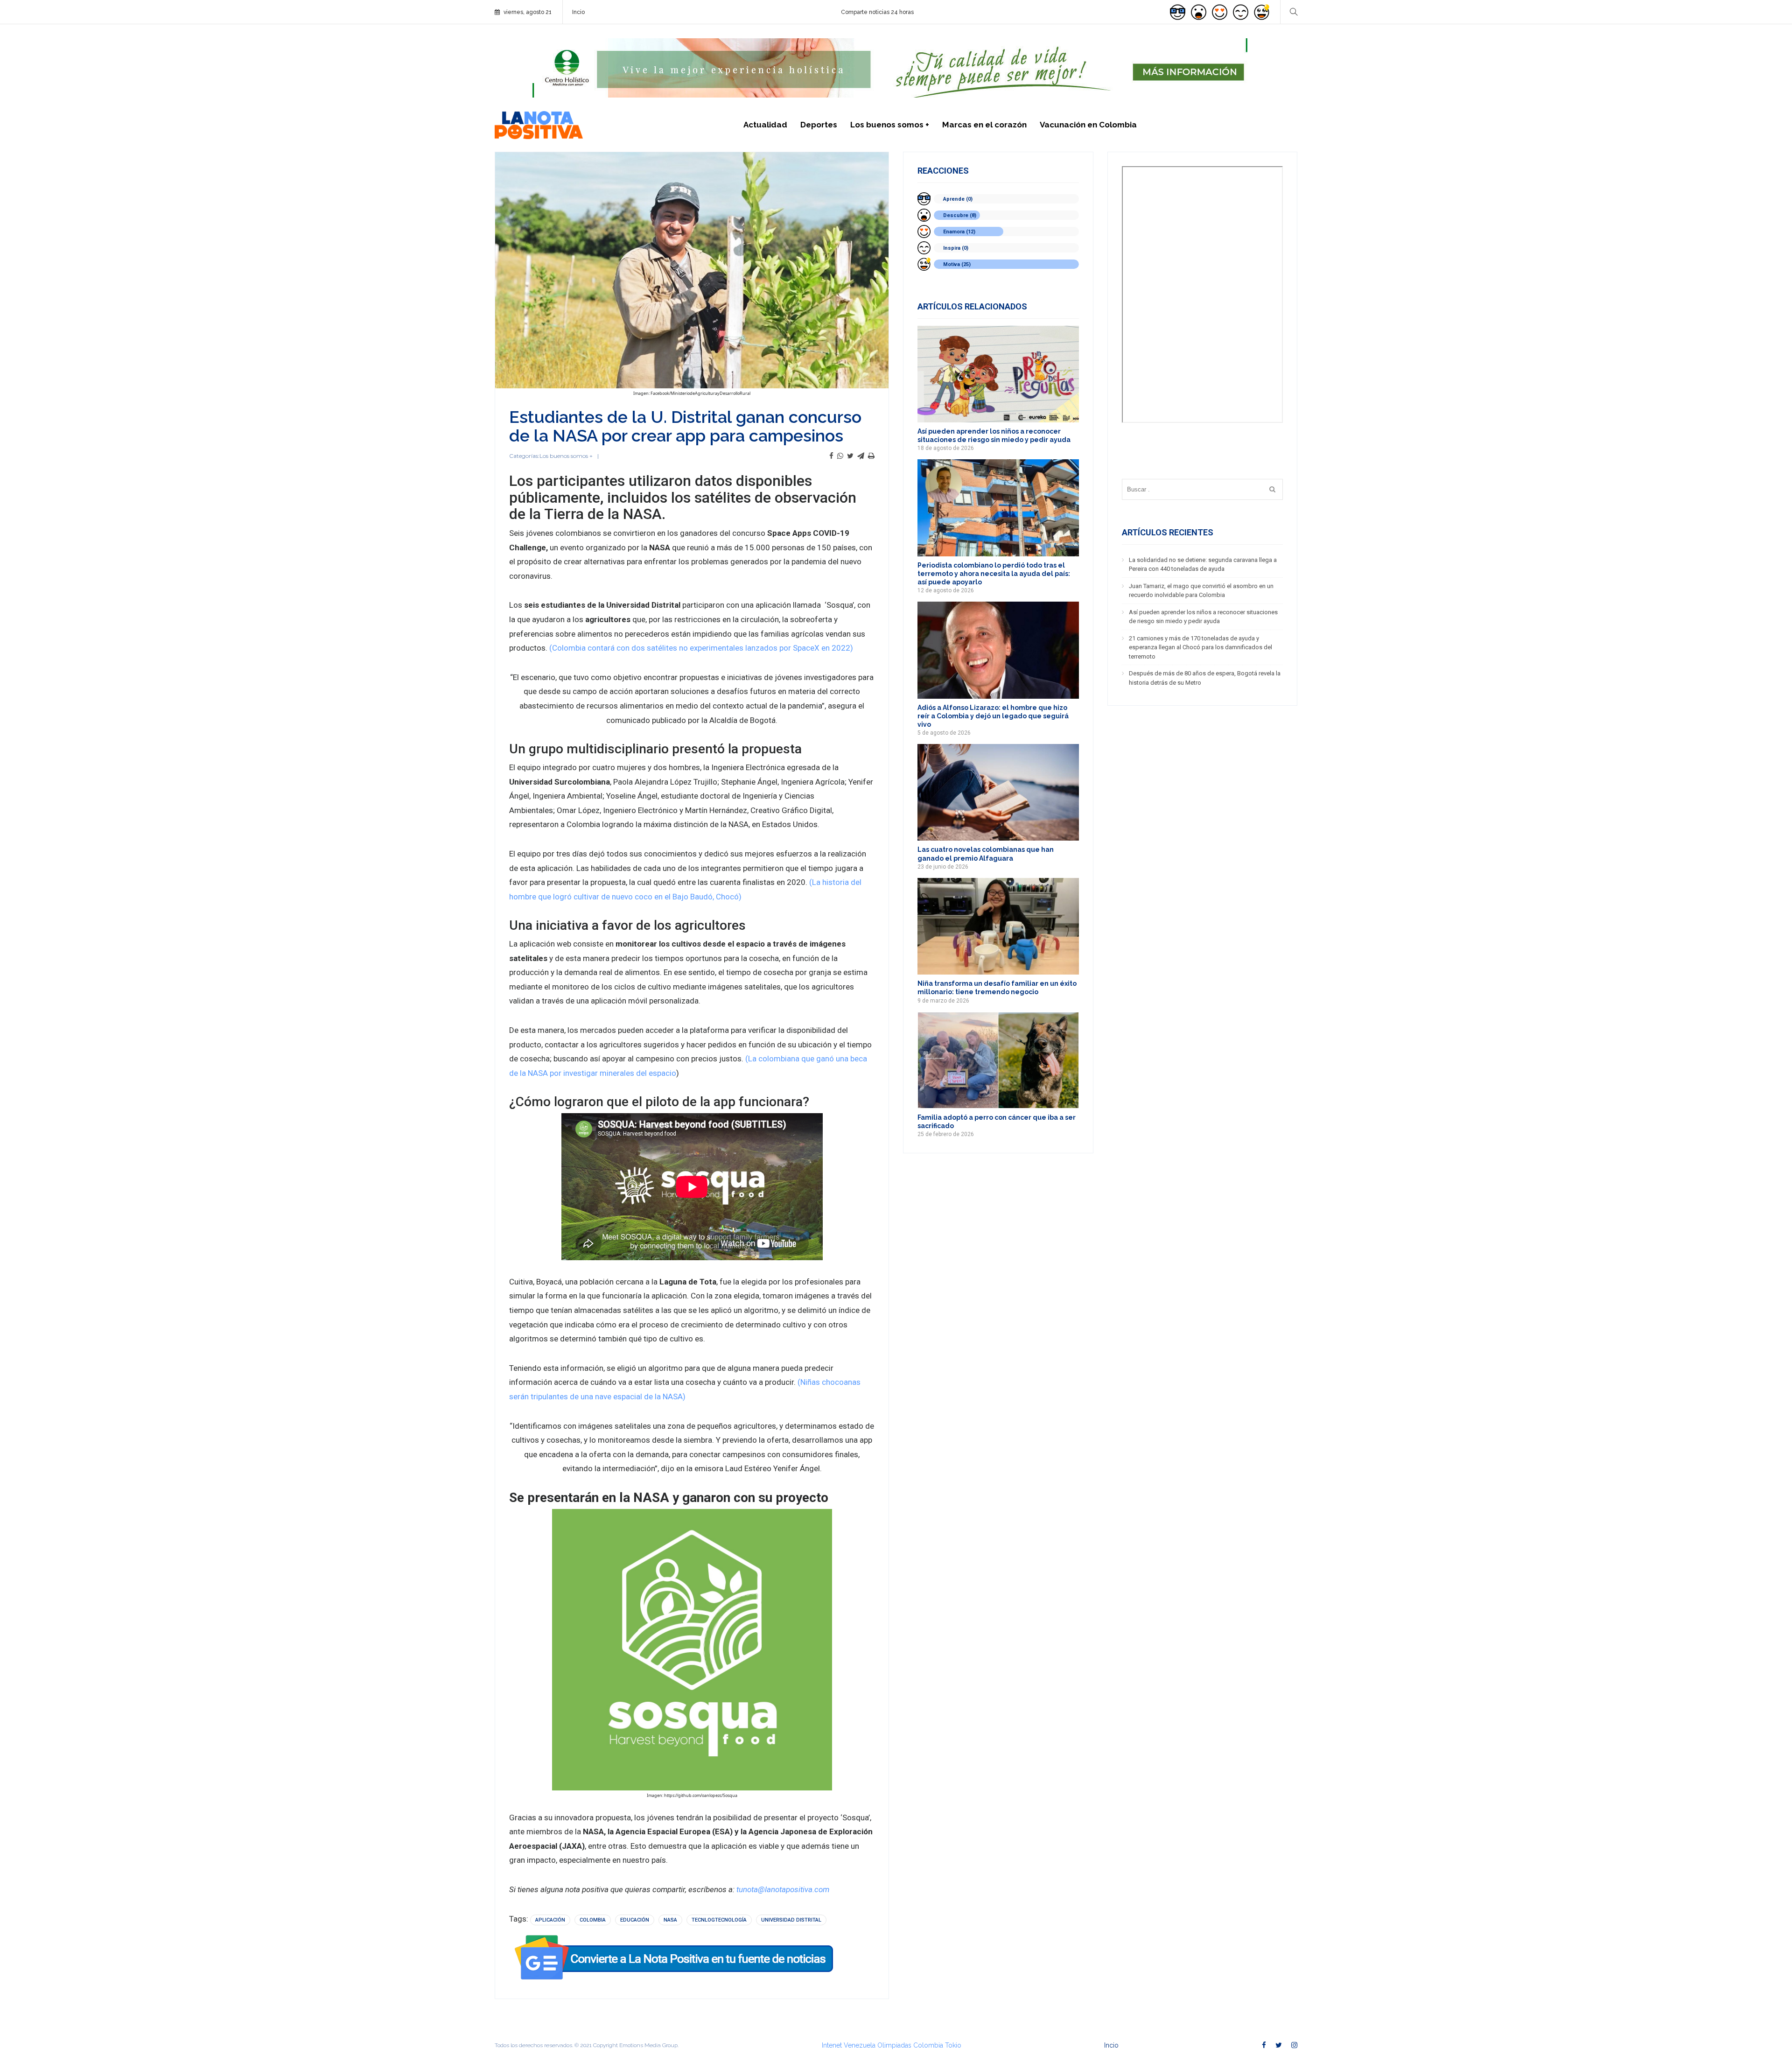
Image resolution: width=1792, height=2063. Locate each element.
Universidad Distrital (791, 1920)
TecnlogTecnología (719, 1920)
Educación (635, 1920)
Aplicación (550, 1920)
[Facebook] (831, 456)
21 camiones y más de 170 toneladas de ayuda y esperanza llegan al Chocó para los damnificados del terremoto (1200, 647)
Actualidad (765, 125)
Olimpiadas (894, 2045)
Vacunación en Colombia (1088, 125)
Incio (578, 12)
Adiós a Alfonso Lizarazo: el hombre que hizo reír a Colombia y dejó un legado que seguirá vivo (993, 716)
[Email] (861, 456)
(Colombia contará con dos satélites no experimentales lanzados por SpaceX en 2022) (701, 648)
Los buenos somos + (890, 125)
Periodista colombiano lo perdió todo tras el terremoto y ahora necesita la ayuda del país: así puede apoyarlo (994, 574)
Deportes (819, 125)
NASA (670, 1920)
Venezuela (860, 2045)
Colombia (593, 1920)
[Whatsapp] (840, 456)
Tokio (953, 2045)
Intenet (832, 2045)
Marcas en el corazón (984, 125)
